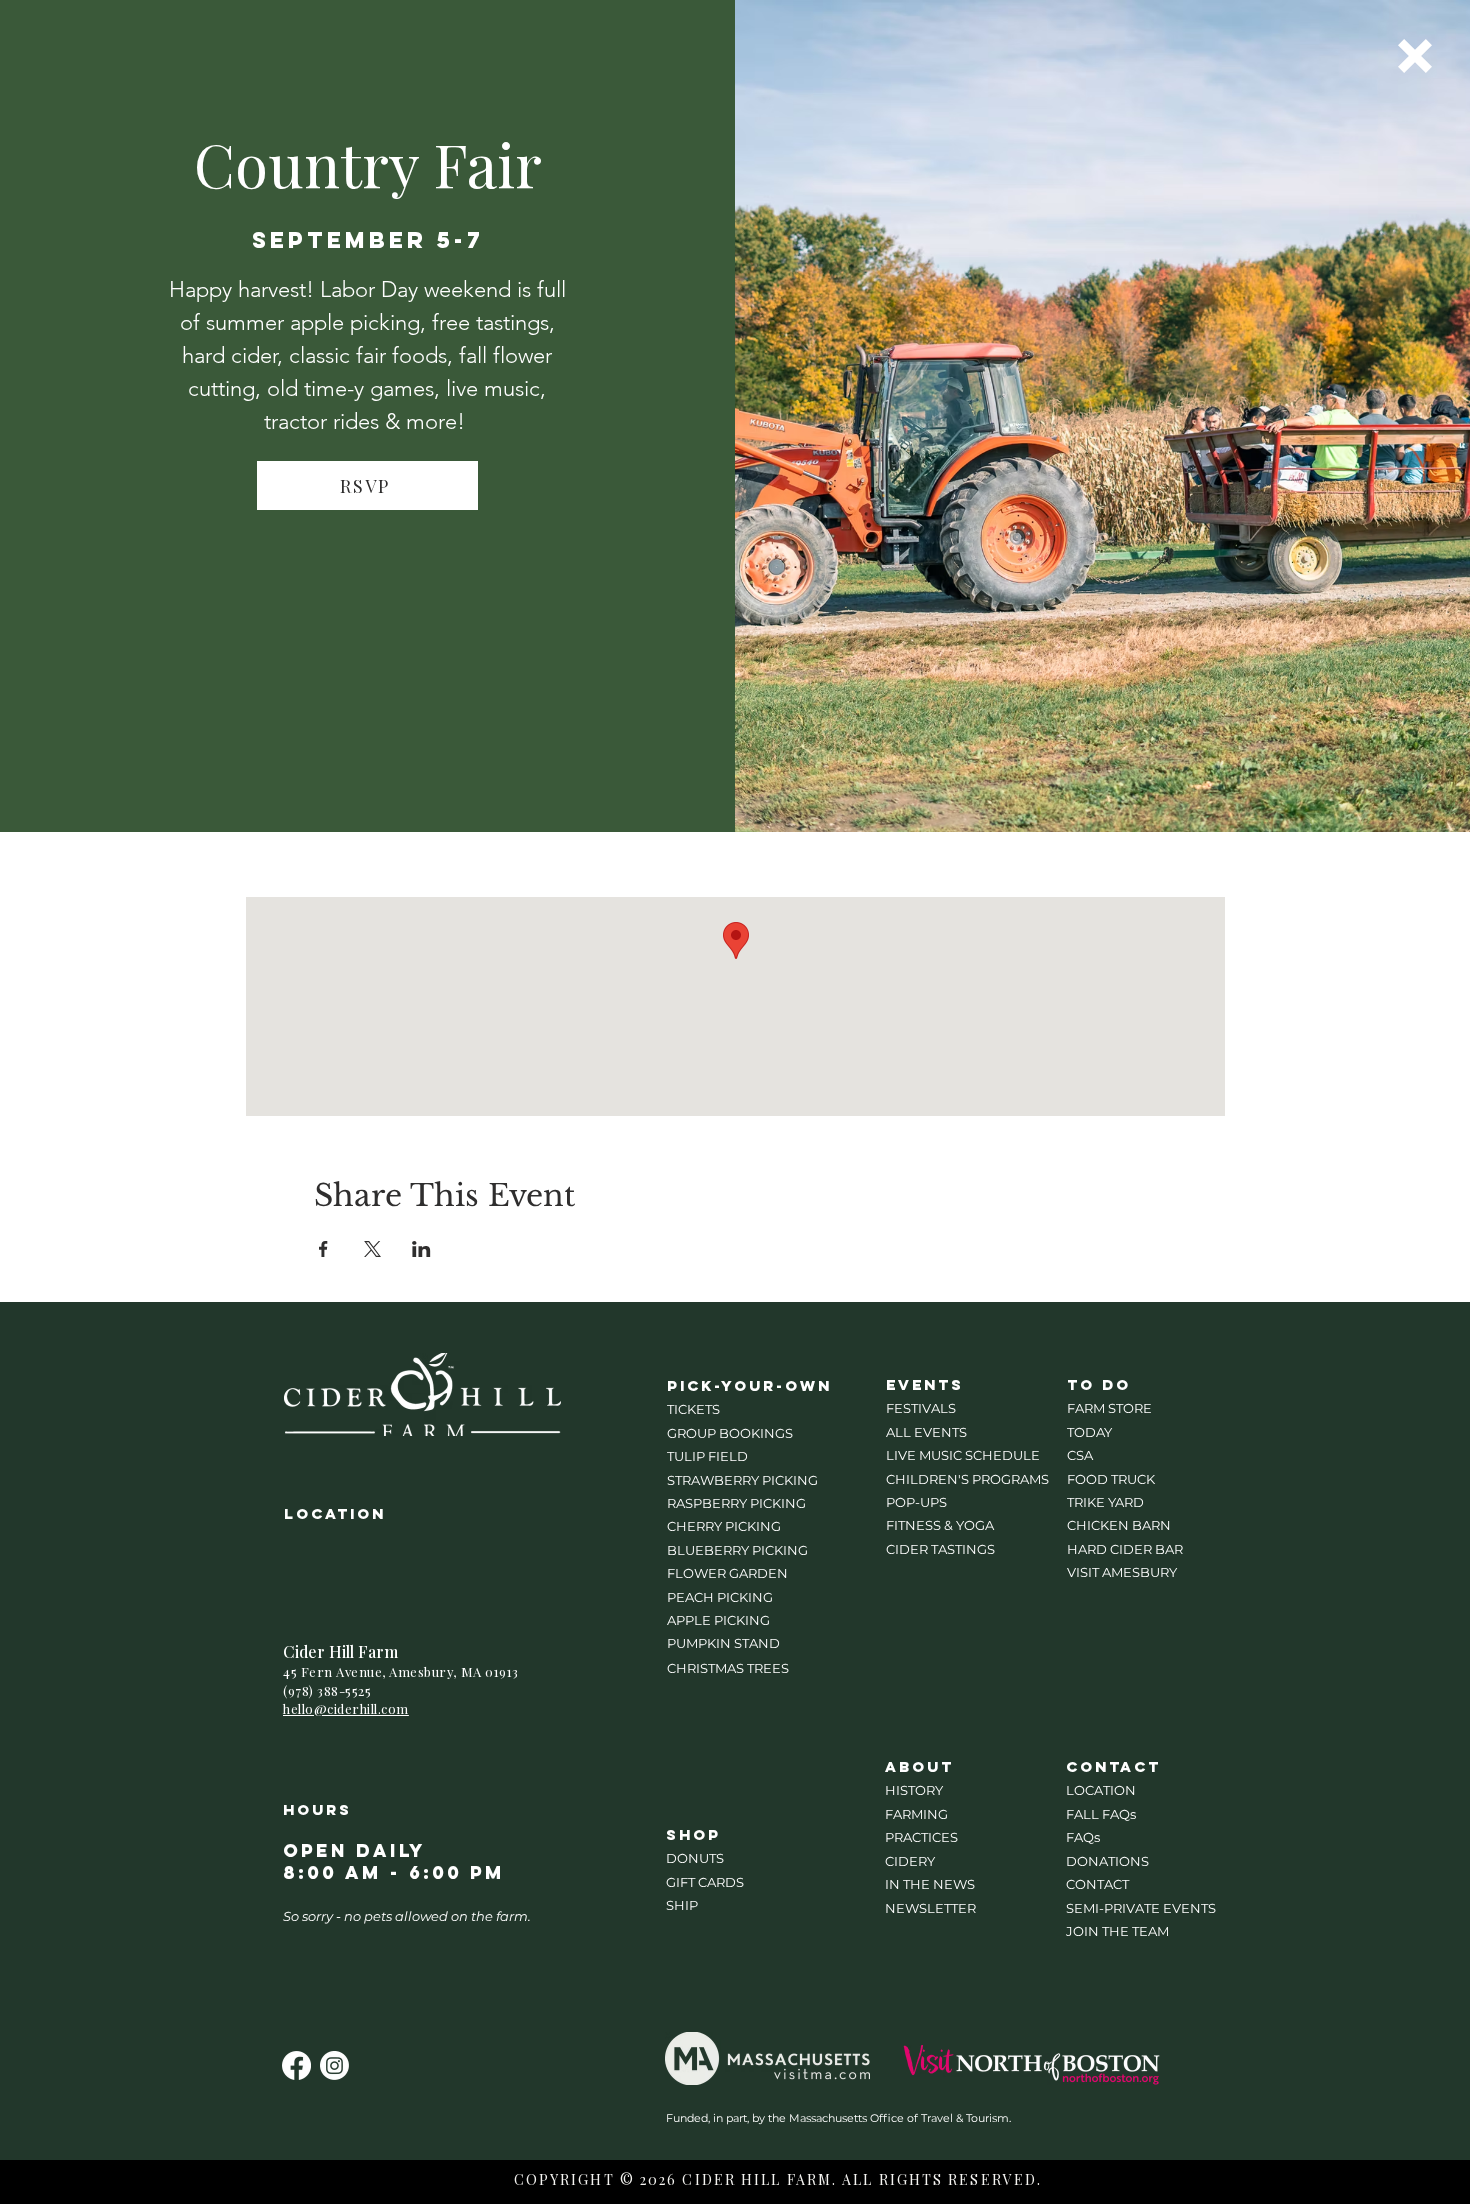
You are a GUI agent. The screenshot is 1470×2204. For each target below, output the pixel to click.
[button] (1415, 56)
